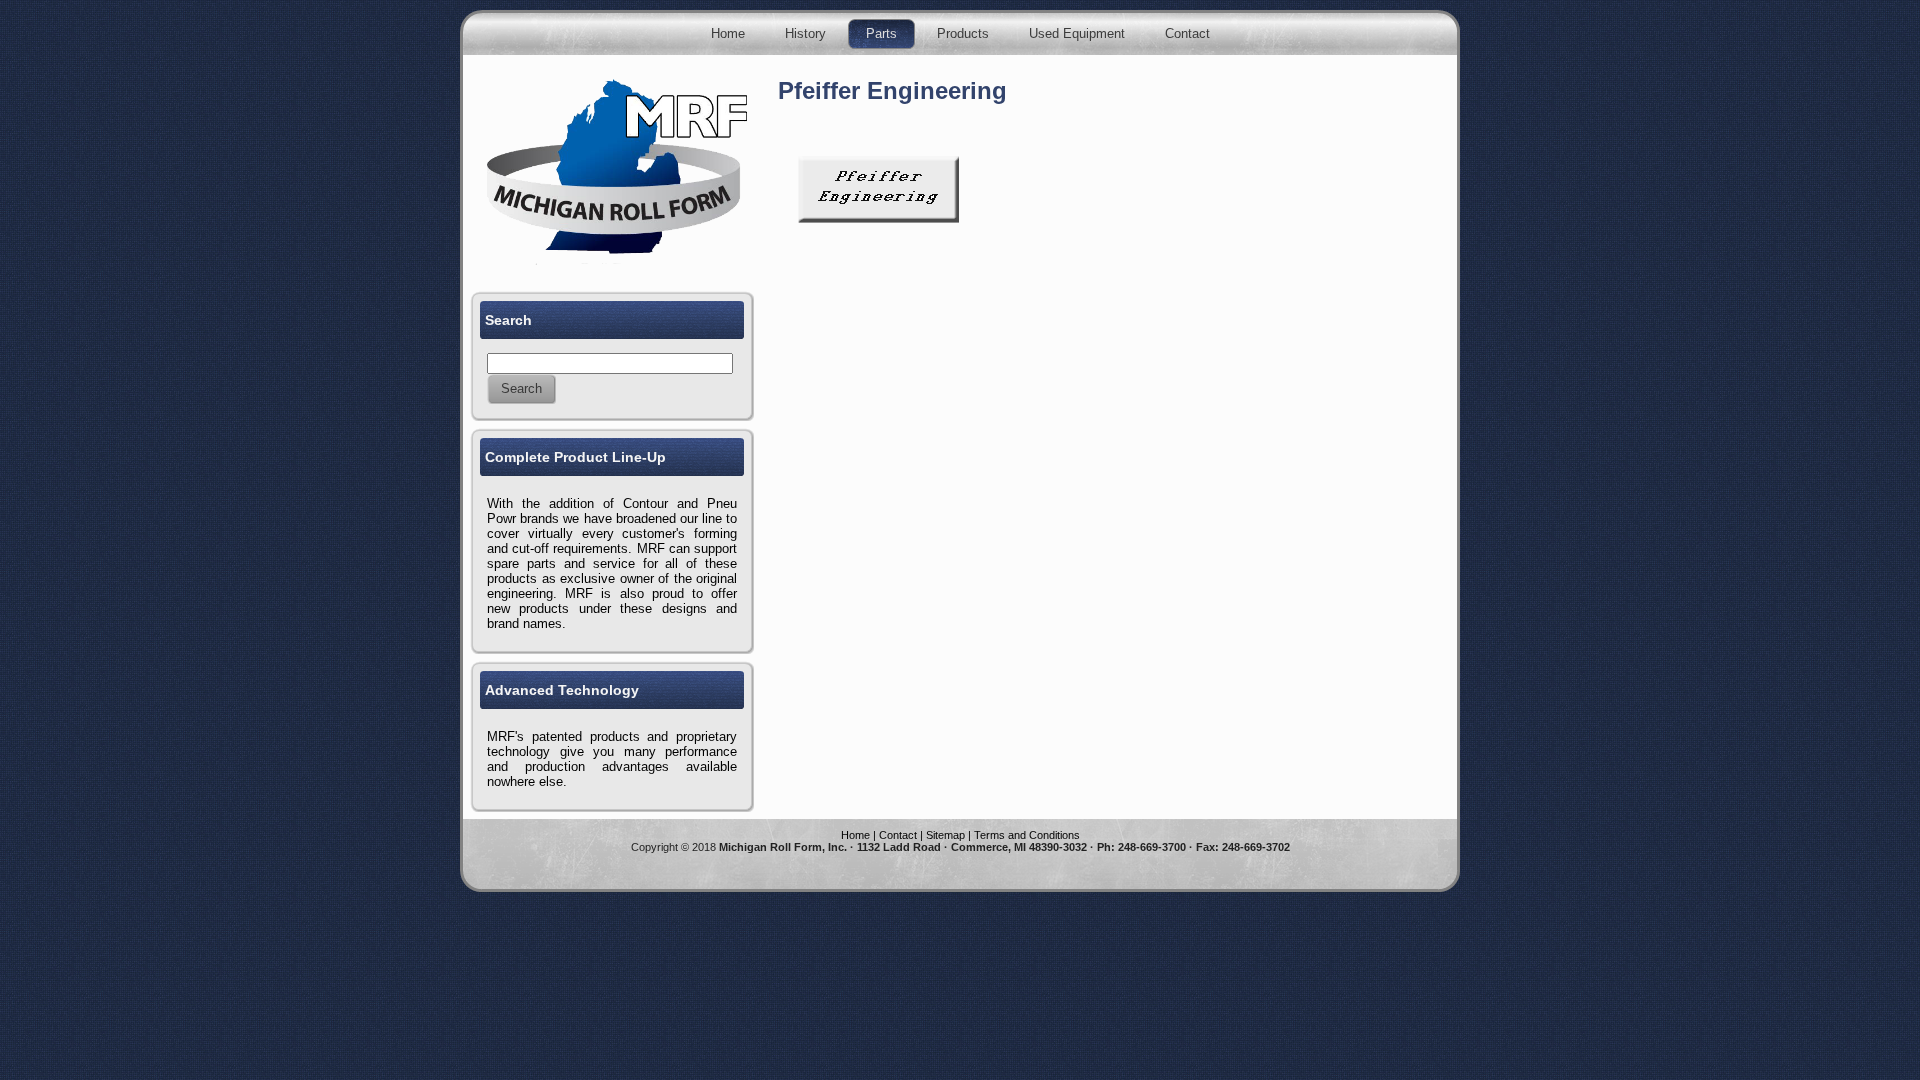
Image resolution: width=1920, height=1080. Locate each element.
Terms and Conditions (1027, 835)
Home (855, 835)
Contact (898, 835)
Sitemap (945, 835)
